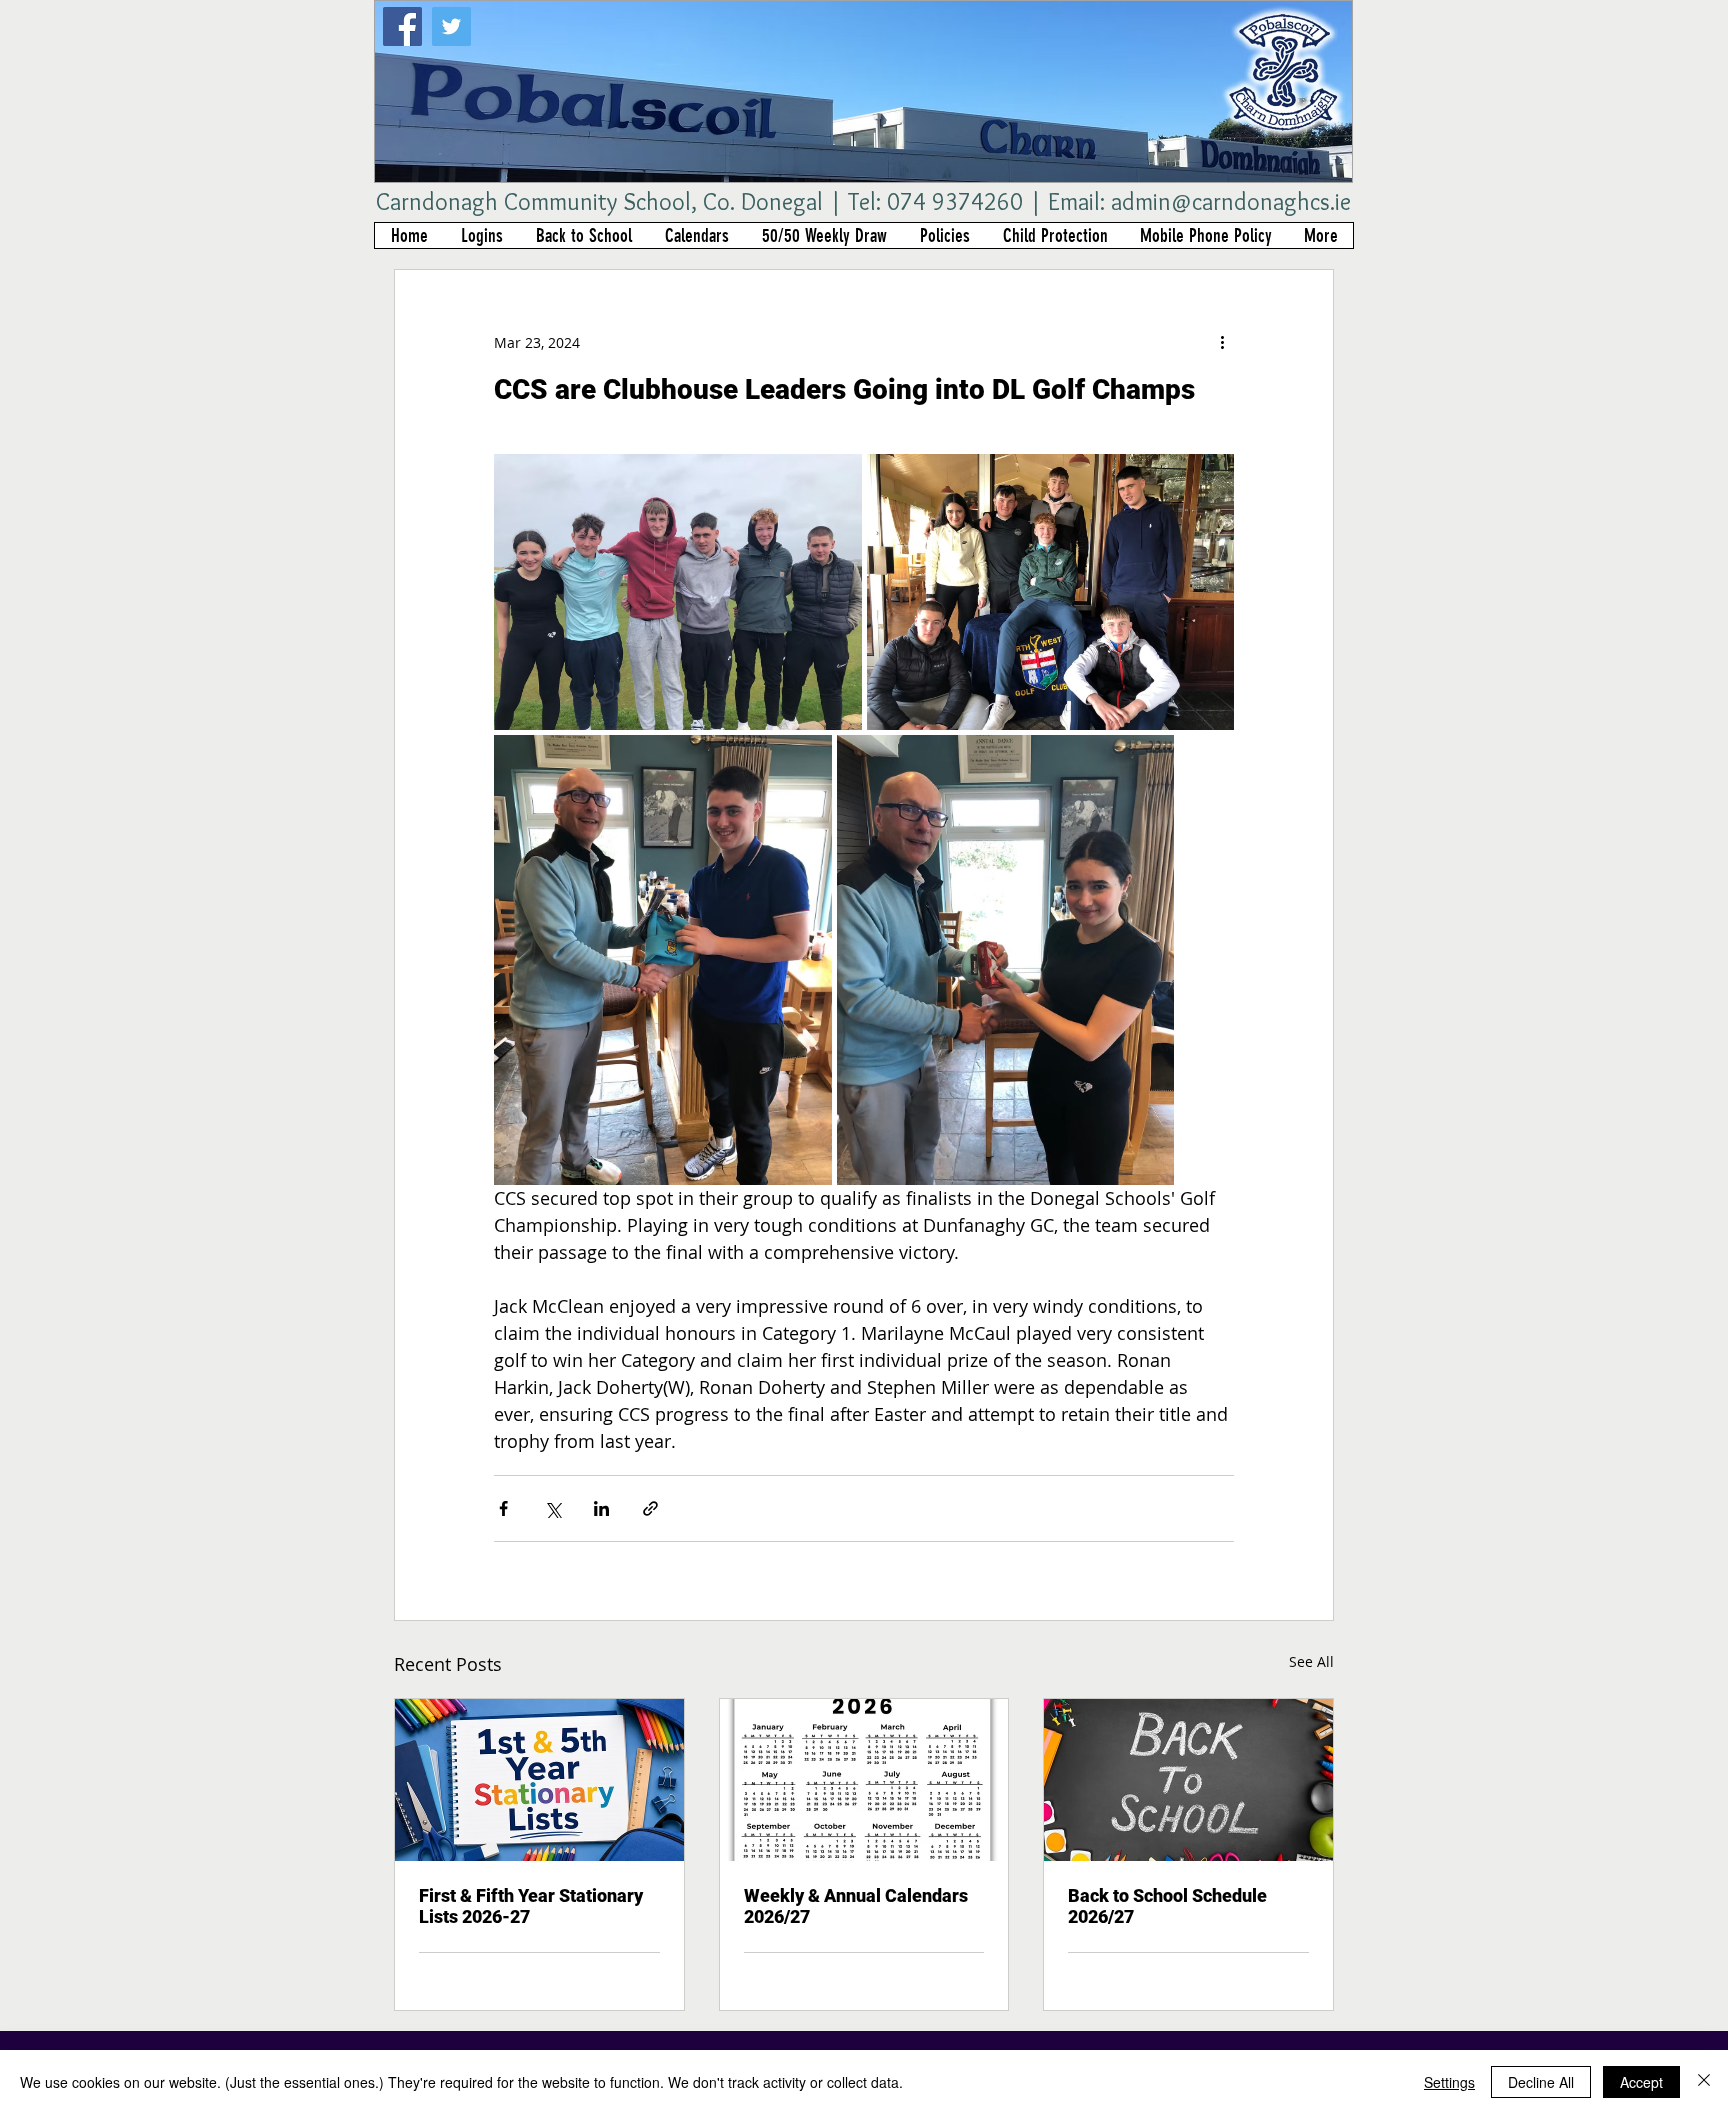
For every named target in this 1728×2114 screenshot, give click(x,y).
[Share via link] (650, 1508)
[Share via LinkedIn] (601, 1508)
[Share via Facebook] (503, 1508)
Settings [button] (1449, 2082)
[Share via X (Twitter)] (552, 1508)
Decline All (1541, 2082)
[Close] (1704, 2082)
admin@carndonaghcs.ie (1231, 201)
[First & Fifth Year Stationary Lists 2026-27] (539, 1780)
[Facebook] (402, 26)
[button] (481, 235)
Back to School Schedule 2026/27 (1167, 1906)
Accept (1641, 2082)
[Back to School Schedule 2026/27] (1188, 1780)
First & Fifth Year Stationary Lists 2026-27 (531, 1906)
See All (1311, 1661)
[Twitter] (451, 26)
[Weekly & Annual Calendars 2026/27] (864, 1780)
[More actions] (1222, 342)
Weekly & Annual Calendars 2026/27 (856, 1906)
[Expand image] (678, 592)
